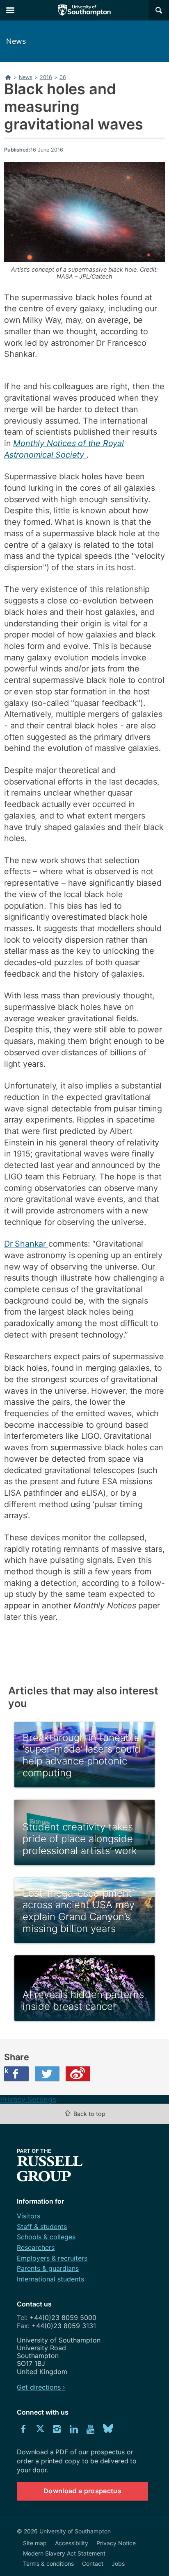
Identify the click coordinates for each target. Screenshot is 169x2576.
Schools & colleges (46, 2237)
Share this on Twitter (47, 2074)
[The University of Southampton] (84, 10)
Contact (93, 2564)
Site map (35, 2543)
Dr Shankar (26, 1244)
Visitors (29, 2216)
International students (50, 2279)
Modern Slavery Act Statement (64, 2553)
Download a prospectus (82, 2491)
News (16, 41)
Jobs (118, 2564)
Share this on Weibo (78, 2074)
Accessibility (72, 2543)
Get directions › (41, 2387)
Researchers (36, 2247)
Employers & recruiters (52, 2258)
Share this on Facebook (6, 2070)
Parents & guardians (48, 2268)
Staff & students (42, 2227)
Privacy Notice (116, 2543)
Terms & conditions (48, 2564)
